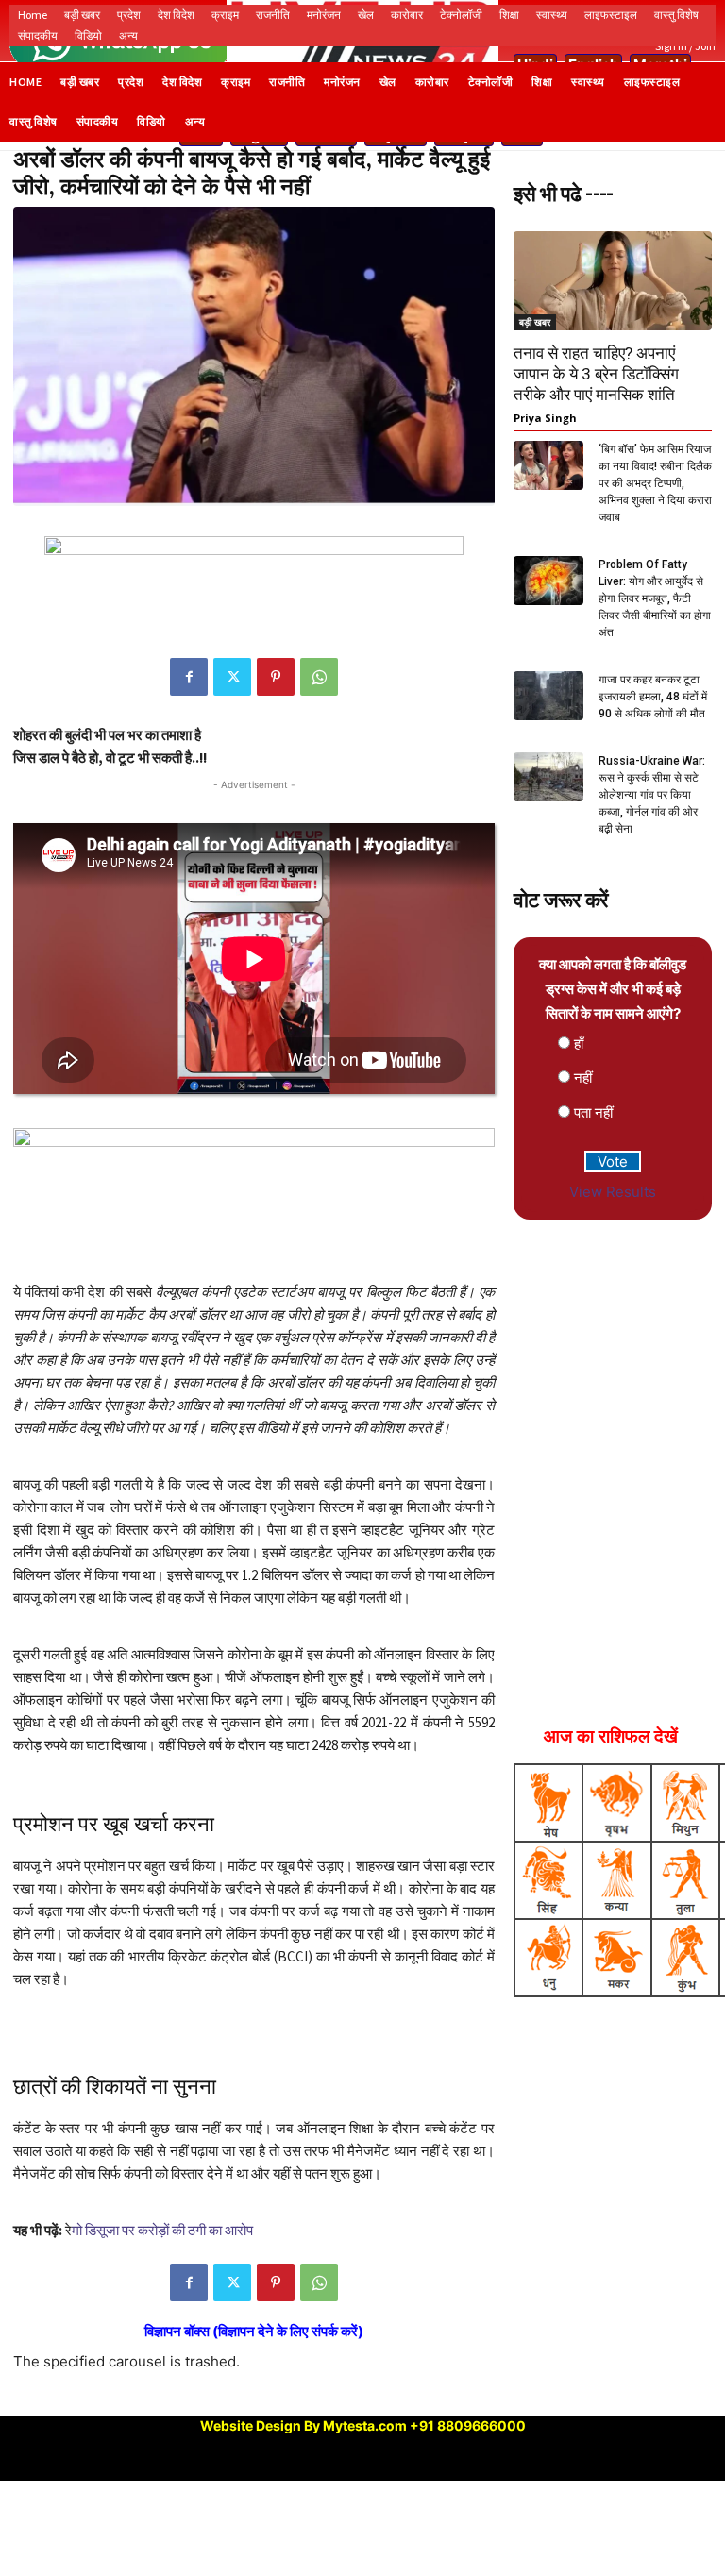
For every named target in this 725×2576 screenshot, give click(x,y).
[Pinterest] (276, 677)
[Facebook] (189, 677)
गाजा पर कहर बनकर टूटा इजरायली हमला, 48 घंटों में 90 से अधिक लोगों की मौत (653, 697)
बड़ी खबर (535, 322)
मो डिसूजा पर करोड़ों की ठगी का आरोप (162, 2230)
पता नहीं (593, 1112)
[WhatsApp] (319, 677)
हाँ (579, 1044)
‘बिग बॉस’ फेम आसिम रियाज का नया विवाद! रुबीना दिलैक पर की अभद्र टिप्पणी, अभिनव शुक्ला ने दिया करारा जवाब (655, 483)
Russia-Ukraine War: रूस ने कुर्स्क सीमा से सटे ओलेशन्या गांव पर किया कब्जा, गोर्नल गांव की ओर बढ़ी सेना (652, 795)
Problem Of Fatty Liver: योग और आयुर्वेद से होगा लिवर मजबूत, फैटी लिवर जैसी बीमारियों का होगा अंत (655, 598)
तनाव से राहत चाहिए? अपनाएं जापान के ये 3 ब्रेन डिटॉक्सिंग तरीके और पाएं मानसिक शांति (596, 374)
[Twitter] (232, 677)
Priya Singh (545, 418)
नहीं (583, 1078)
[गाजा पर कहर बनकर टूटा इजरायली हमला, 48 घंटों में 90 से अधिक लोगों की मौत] (548, 695)
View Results (613, 1192)
